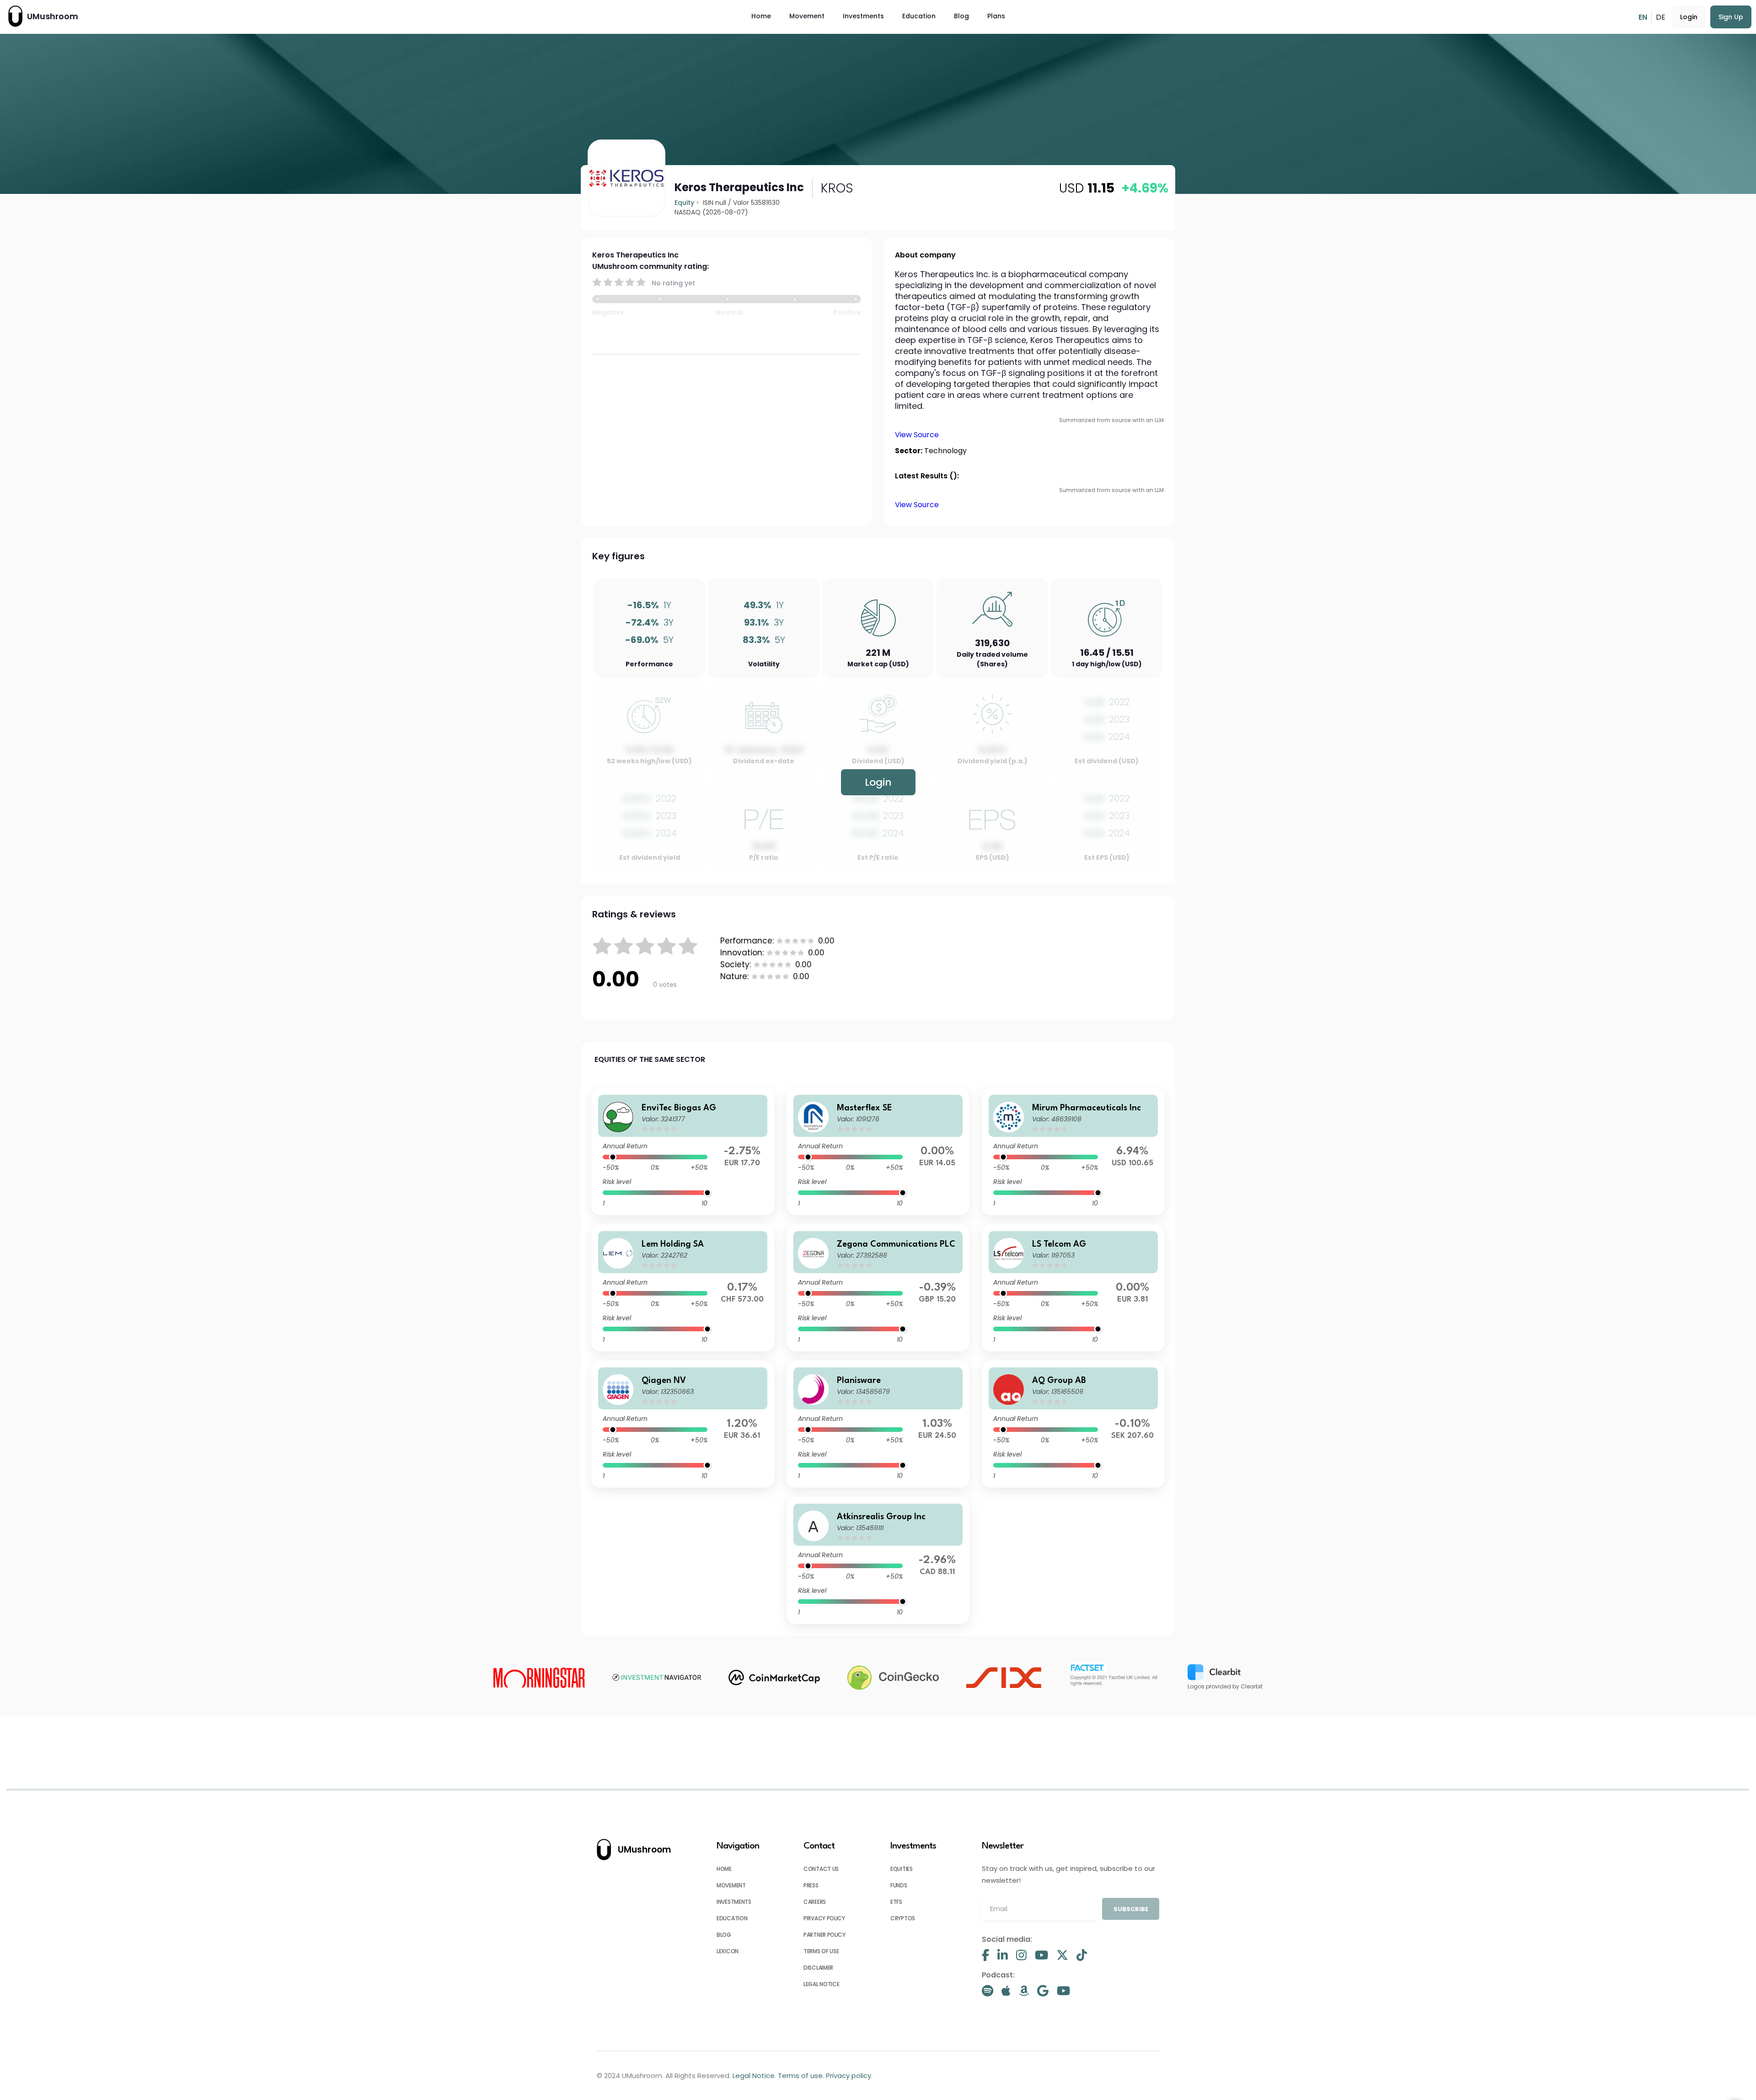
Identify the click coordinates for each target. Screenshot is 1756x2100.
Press (811, 1885)
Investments (863, 16)
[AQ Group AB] (1073, 1424)
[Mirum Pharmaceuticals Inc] (1073, 1152)
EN (1643, 17)
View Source (917, 435)
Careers (815, 1902)
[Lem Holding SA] (683, 1288)
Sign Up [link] (1731, 17)
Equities (902, 1869)
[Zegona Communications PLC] (878, 1288)
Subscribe (1131, 1909)
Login (1689, 17)
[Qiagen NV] (683, 1424)
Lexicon (728, 1951)
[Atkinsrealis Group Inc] (878, 1560)
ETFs (896, 1902)
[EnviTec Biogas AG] (683, 1152)
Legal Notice (821, 1984)
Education (919, 16)
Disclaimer (818, 1968)
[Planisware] (878, 1424)
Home (761, 16)
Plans (996, 16)
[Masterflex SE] (878, 1152)
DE (1661, 17)
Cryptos (903, 1918)
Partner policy (824, 1935)
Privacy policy (824, 1918)
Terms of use (821, 1951)
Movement (807, 16)
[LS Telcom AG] (1073, 1288)
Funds (899, 1885)
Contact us (821, 1869)
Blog (961, 16)
